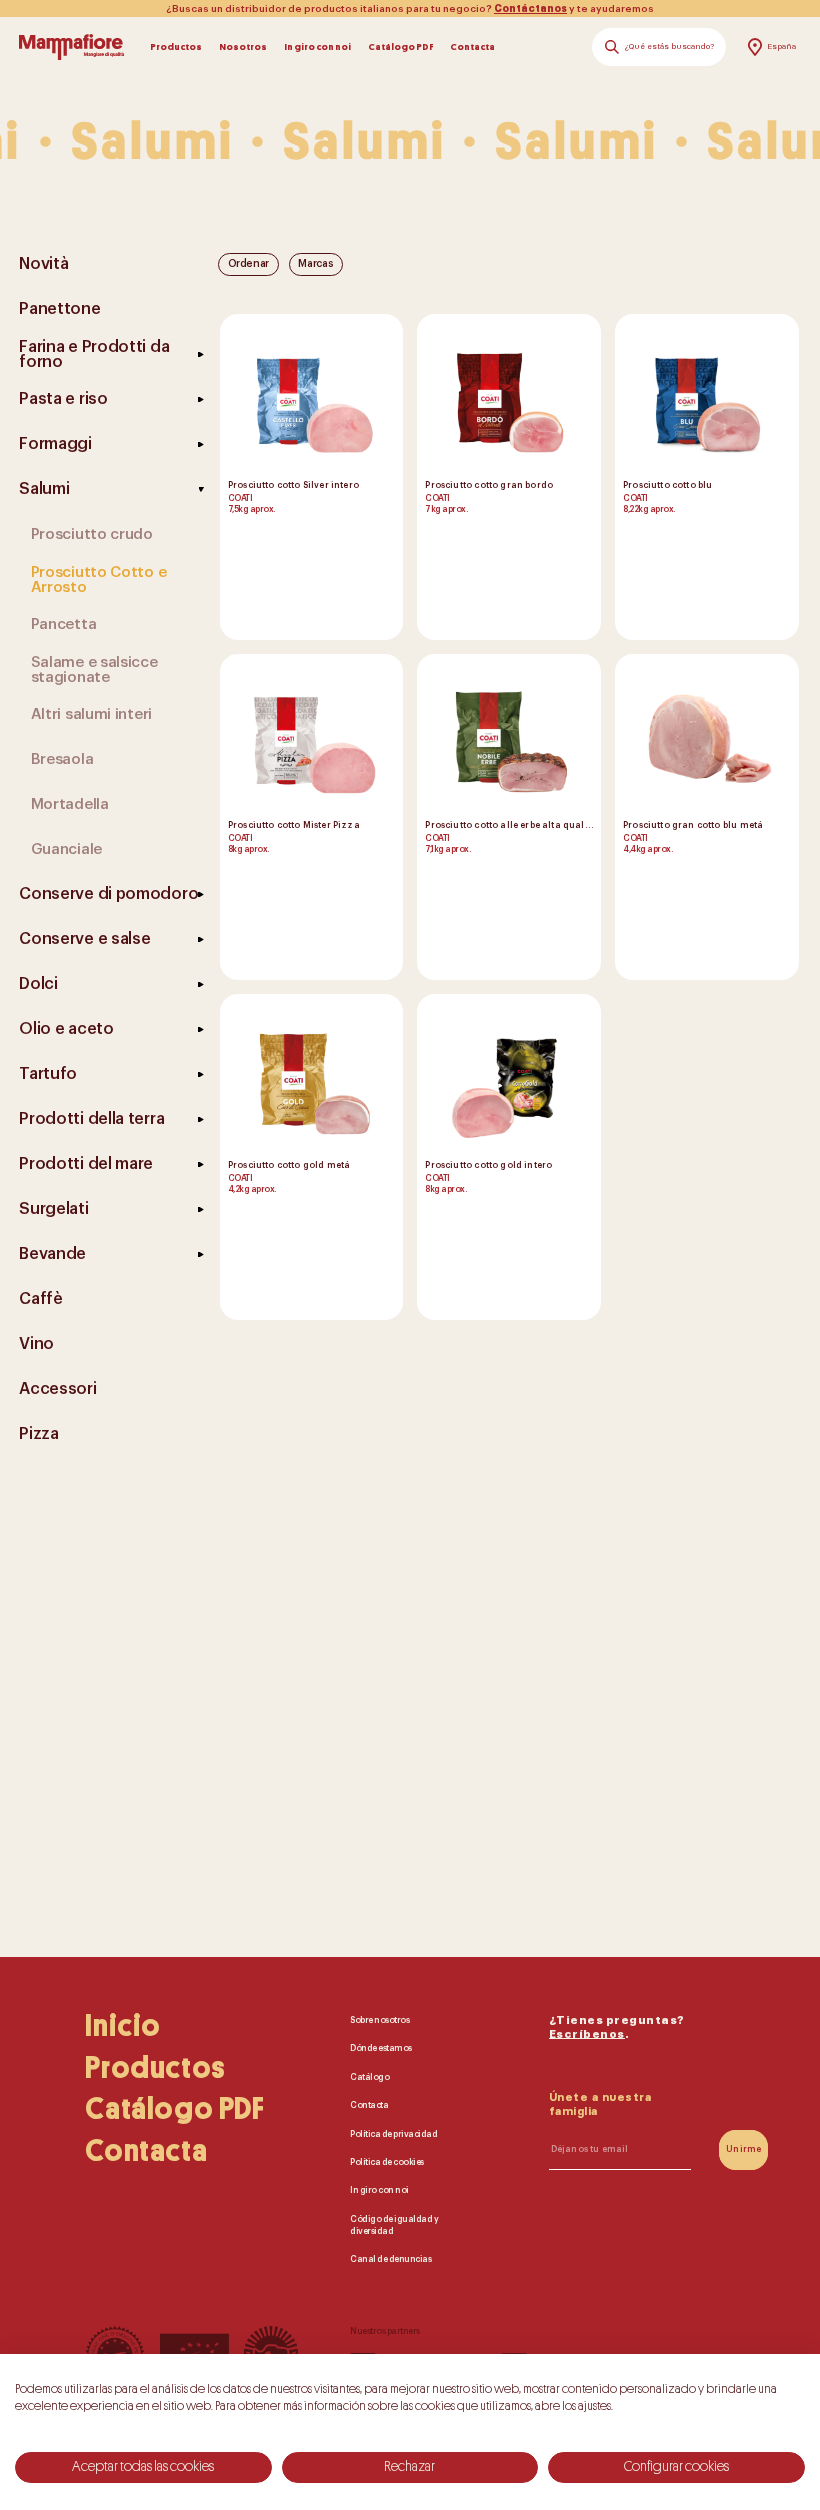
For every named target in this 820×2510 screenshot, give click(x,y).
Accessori (57, 1389)
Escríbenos (587, 2034)
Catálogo (369, 2077)
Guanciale (66, 849)
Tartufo (48, 1074)
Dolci (38, 984)
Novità (43, 264)
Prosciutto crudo (92, 534)
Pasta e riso (63, 399)
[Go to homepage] (71, 47)
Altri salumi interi (91, 714)
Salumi (44, 489)
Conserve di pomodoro (108, 894)
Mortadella (70, 804)
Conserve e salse (84, 939)
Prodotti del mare (86, 1164)
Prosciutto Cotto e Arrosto (99, 580)
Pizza (39, 1434)
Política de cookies (387, 2162)
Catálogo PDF (400, 47)
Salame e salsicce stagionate (94, 670)
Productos (176, 47)
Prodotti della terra (91, 1119)
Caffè (41, 1299)
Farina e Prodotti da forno (94, 354)
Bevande (52, 1254)
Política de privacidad (393, 2134)
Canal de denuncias (390, 2260)
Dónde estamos (381, 2048)
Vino (36, 1344)
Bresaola (62, 759)
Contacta (472, 47)
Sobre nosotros (379, 2020)
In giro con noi (317, 47)
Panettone (59, 309)
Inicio (123, 2026)
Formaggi (55, 444)
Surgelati (53, 1209)
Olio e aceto (66, 1029)
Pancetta (64, 624)
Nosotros (243, 47)
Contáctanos (530, 9)
